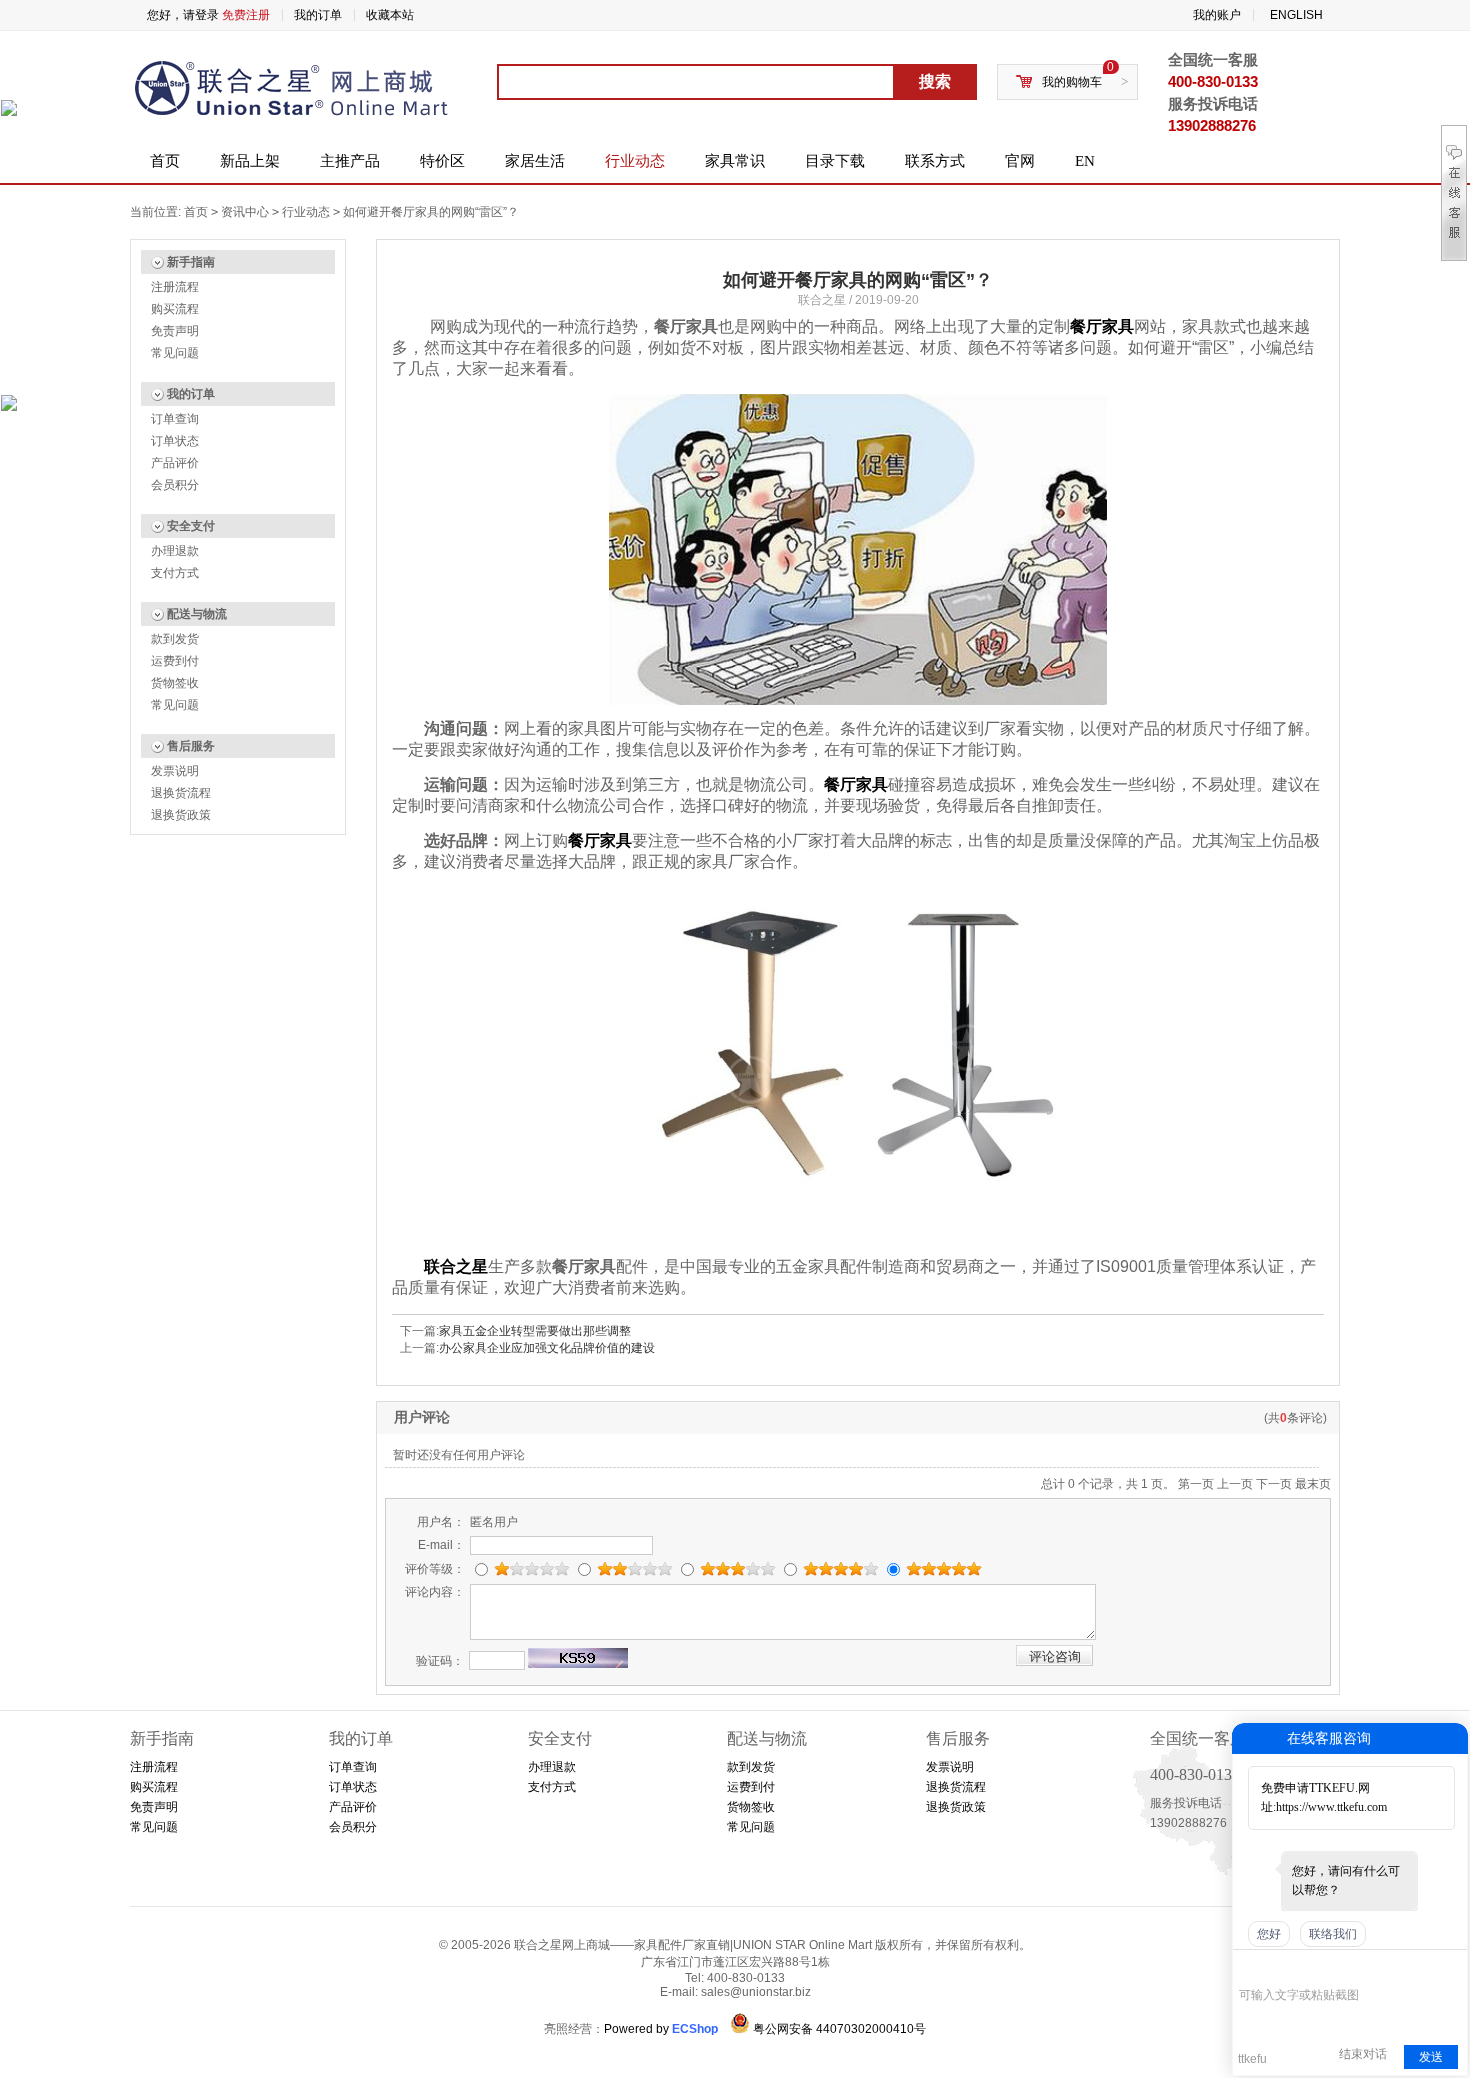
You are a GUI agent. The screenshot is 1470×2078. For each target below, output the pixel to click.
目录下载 (835, 161)
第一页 (1196, 1484)
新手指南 (191, 262)
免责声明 (175, 331)
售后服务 (191, 746)
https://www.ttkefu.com (1331, 1807)
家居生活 (535, 161)
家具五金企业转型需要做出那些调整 (535, 1331)
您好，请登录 (183, 15)
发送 (1431, 2057)
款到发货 (175, 639)
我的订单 (318, 15)
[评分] (1278, 1967)
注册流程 (175, 287)
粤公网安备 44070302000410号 (839, 2029)
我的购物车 (1072, 82)
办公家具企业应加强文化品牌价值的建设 (547, 1348)
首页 (165, 161)
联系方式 (935, 161)
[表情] (1249, 1965)
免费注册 (246, 15)
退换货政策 (181, 815)
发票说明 (175, 771)
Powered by (661, 2029)
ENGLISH (1296, 15)
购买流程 (175, 309)
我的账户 (1217, 15)
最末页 (1313, 1484)
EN (1085, 161)
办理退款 (175, 551)
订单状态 (175, 441)
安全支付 (191, 526)
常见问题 (175, 353)
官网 (1020, 161)
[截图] (1330, 1965)
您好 (1269, 1934)
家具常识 (735, 161)
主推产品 (350, 161)
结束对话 (1363, 2054)
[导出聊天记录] (1450, 1965)
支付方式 (175, 573)
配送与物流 (197, 614)
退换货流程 (181, 793)
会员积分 (175, 485)
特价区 (442, 161)
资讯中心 (245, 212)
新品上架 (250, 161)
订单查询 (175, 419)
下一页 (1274, 1484)
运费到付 (175, 661)
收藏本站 (390, 15)
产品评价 (175, 463)
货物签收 (175, 683)
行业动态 (635, 161)
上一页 (1235, 1484)
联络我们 (1333, 1934)
